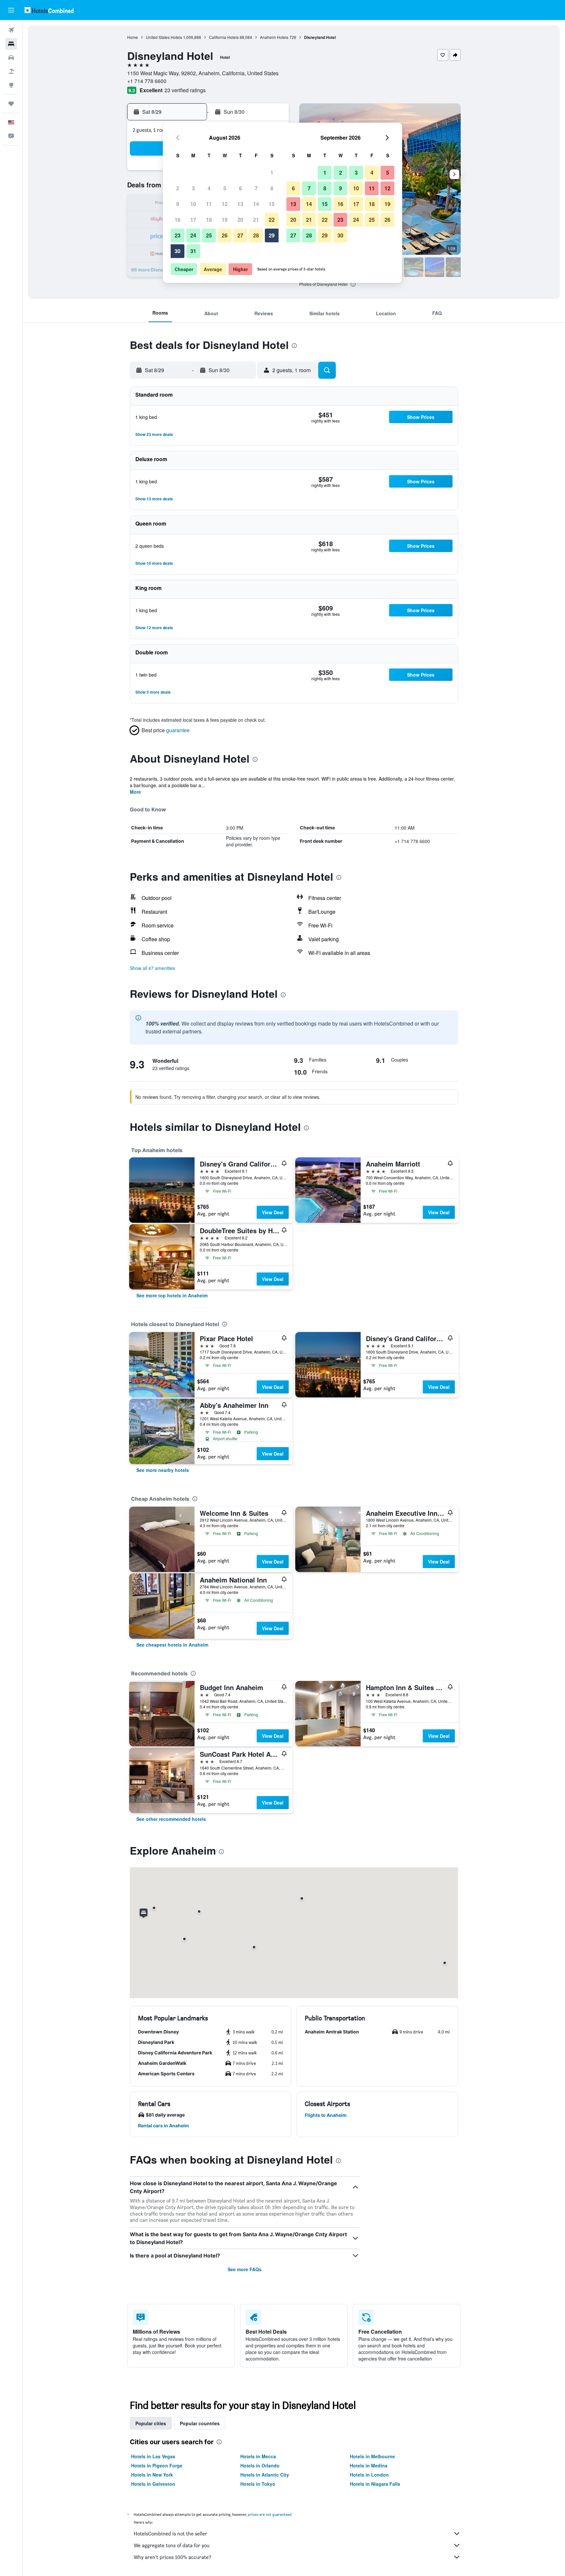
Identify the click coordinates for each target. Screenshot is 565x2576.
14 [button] (256, 204)
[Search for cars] (11, 58)
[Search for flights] (11, 30)
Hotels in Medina (369, 2465)
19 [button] (225, 220)
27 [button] (240, 235)
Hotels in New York (152, 2475)
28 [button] (256, 235)
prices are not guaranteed (270, 2514)
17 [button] (193, 220)
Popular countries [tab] (200, 2423)
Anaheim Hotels (274, 37)
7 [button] (256, 188)
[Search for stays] (11, 44)
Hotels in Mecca (258, 2456)
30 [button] (178, 251)
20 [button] (240, 220)
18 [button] (209, 220)
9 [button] (178, 204)
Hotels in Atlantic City (265, 2475)
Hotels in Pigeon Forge (157, 2465)
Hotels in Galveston (153, 2484)
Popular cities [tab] (151, 2423)
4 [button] (209, 188)
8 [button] (272, 188)
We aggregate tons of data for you (172, 2545)
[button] (11, 10)
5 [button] (225, 188)
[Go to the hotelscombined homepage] (49, 10)
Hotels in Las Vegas (153, 2456)
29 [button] (272, 235)
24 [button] (193, 235)
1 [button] (272, 173)
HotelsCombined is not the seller (171, 2534)
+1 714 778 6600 (147, 81)
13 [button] (240, 204)
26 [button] (225, 235)
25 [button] (209, 235)
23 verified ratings (185, 90)
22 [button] (272, 220)
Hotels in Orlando (260, 2465)
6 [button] (240, 188)
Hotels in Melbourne (372, 2456)
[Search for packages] (11, 71)
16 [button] (178, 220)
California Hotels (224, 37)
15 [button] (272, 204)
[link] (172, 1295)
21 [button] (256, 220)
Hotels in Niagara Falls (375, 2484)
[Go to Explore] (11, 85)
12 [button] (225, 204)
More (135, 792)
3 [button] (193, 188)
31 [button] (193, 251)
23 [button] (178, 235)
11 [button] (209, 204)
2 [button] (178, 188)
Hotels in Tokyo (258, 2484)
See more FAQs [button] (245, 2269)
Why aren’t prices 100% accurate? (172, 2557)
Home (133, 37)
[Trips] (11, 104)
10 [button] (193, 204)
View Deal (273, 1212)
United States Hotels (164, 37)
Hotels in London (369, 2475)
